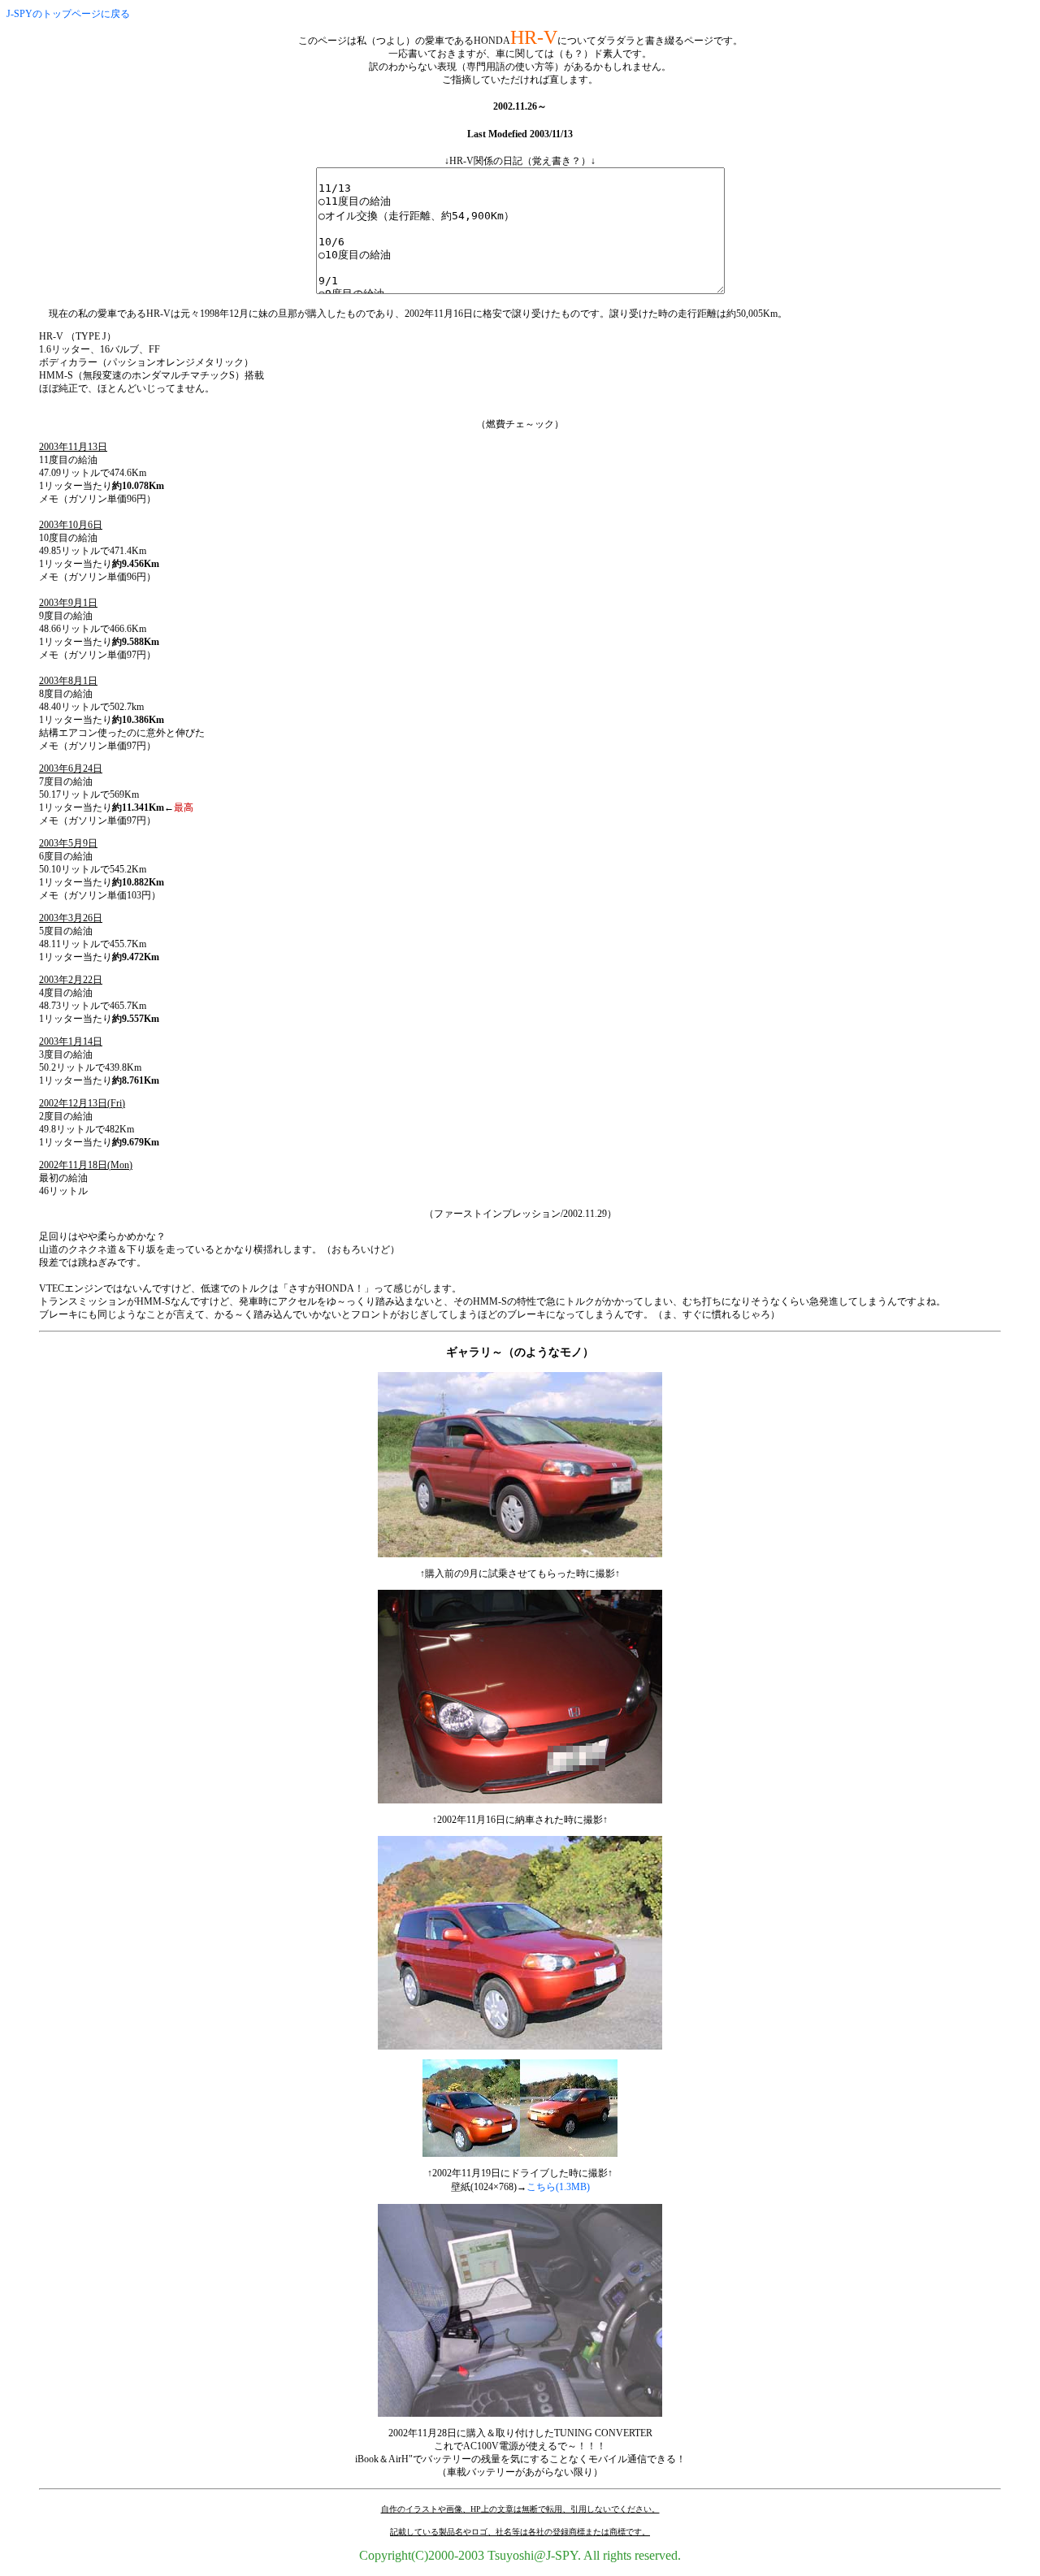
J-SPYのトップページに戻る (68, 14)
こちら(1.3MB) (558, 2187)
